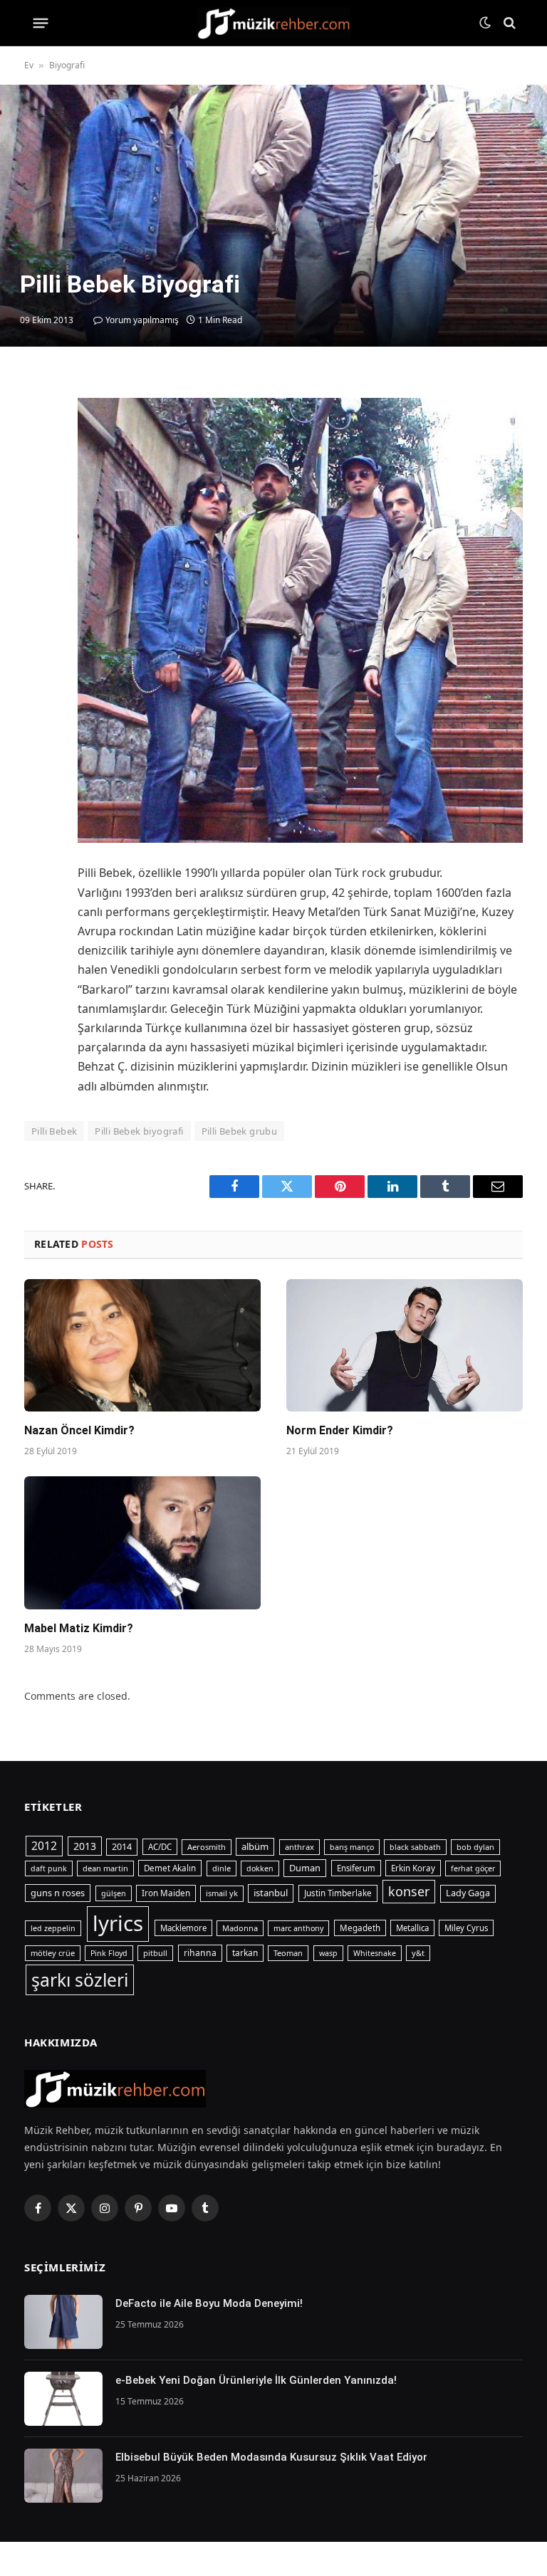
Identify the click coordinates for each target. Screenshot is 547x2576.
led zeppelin (53, 1928)
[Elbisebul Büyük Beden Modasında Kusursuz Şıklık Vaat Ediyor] (63, 2476)
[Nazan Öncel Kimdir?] (142, 1346)
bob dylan (475, 1847)
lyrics (118, 1923)
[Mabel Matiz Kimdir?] (142, 1543)
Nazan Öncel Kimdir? (79, 1430)
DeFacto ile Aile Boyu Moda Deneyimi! (209, 2303)
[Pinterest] (38, 521)
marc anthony (298, 1928)
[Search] (508, 23)
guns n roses (58, 1893)
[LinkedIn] (38, 488)
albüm (255, 1846)
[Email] (38, 554)
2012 (44, 1846)
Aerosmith (207, 1847)
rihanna (200, 1953)
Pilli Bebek (54, 1131)
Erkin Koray (413, 1868)
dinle (222, 1868)
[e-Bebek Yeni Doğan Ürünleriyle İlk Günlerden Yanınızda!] (63, 2399)
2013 (85, 1846)
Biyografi (67, 65)
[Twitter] (38, 456)
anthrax (299, 1847)
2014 (122, 1847)
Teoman (288, 1953)
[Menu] (41, 23)
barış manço (352, 1847)
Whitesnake (375, 1953)
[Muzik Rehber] (274, 23)
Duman (305, 1868)
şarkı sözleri (80, 1980)
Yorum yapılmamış (142, 320)
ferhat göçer (473, 1868)
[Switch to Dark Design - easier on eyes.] (485, 23)
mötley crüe (53, 1953)
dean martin (105, 1868)
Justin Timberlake (338, 1893)
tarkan (245, 1952)
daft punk (49, 1868)
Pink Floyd (109, 1953)
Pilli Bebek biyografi (139, 1131)
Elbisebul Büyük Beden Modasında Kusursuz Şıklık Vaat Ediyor (271, 2457)
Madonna (240, 1928)
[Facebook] (38, 423)
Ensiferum (356, 1868)
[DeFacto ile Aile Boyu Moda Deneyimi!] (63, 2322)
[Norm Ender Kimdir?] (405, 1346)
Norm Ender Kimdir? (340, 1430)
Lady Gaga (468, 1893)
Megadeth (360, 1928)
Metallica (412, 1928)
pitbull (155, 1953)
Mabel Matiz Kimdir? (79, 1628)
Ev (29, 65)
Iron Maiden (166, 1893)
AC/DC (160, 1847)
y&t (418, 1953)
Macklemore (183, 1928)
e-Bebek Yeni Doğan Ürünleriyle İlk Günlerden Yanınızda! (256, 2380)
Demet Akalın (170, 1868)
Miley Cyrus (466, 1928)
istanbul (271, 1893)
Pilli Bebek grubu (240, 1131)
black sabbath (415, 1847)
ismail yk (222, 1893)
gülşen (114, 1893)
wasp (328, 1953)
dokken (260, 1868)
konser (409, 1891)
